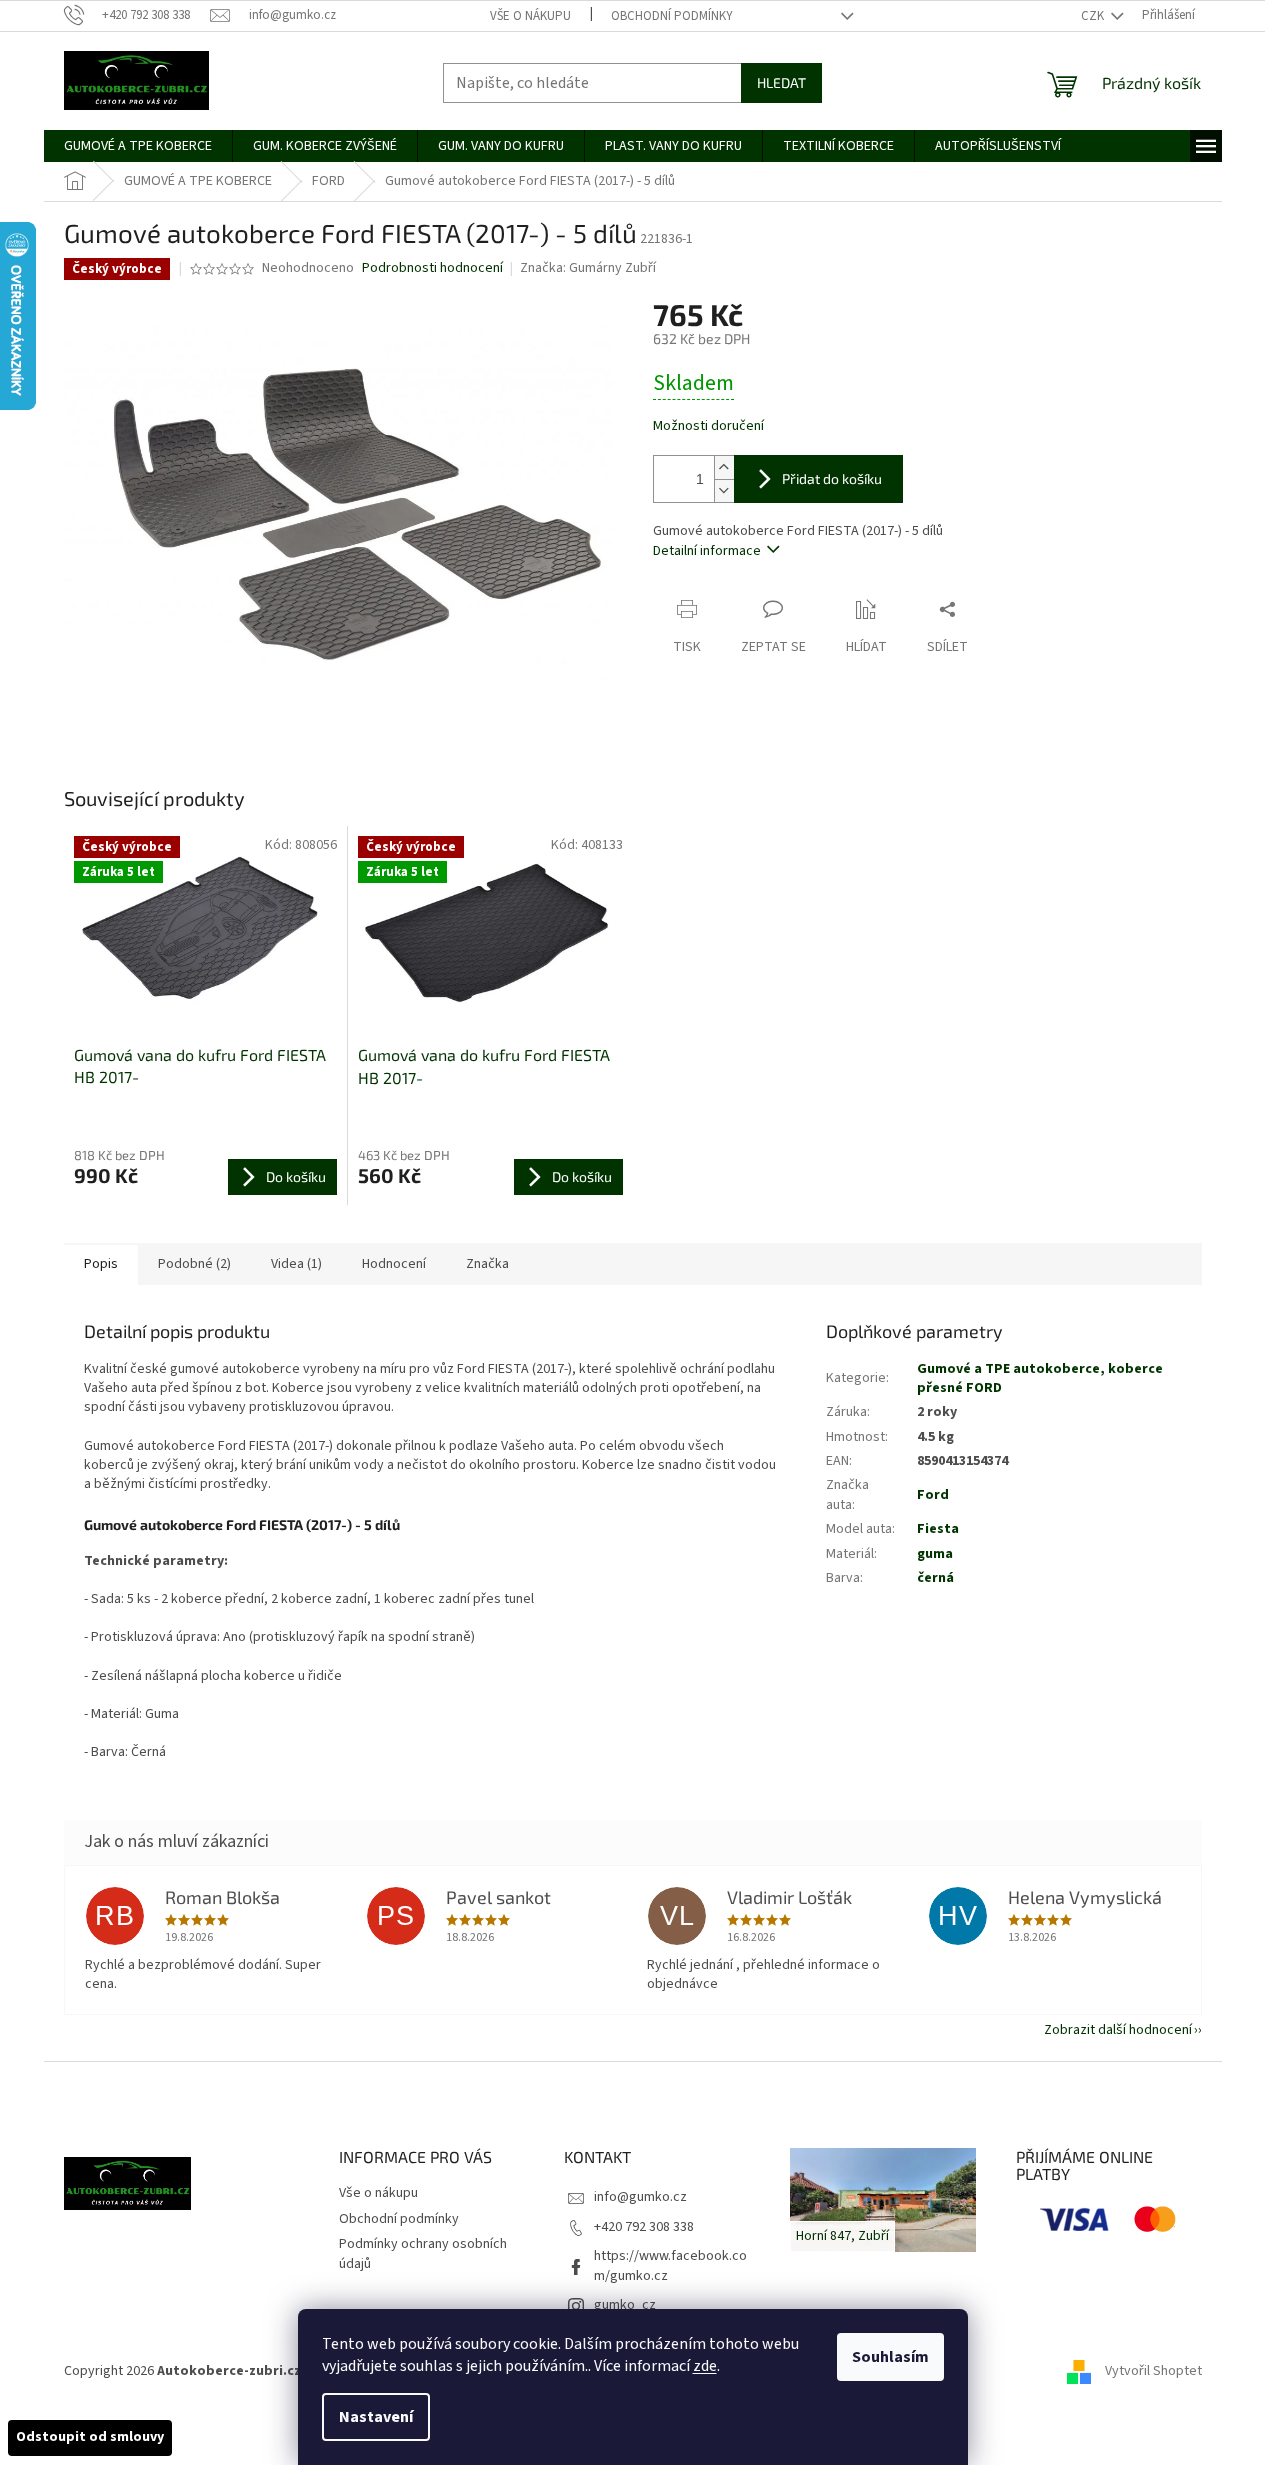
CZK (1094, 16)
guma (935, 1554)
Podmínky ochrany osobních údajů (423, 2253)
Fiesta (938, 1529)
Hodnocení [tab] (394, 1264)
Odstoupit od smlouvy (90, 2437)
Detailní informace (707, 551)
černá (935, 1578)
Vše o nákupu (530, 16)
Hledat (781, 82)
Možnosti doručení (708, 426)
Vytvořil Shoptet (1153, 2371)
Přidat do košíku (832, 478)
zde (705, 2366)
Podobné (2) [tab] (194, 1264)
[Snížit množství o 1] (724, 490)
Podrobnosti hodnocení (432, 268)
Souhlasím (890, 2357)
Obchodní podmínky (672, 16)
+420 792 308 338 (644, 2227)
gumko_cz (625, 2305)
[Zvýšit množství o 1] (724, 467)
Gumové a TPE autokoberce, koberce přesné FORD (1040, 1378)
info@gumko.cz (640, 2197)
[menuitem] (138, 146)
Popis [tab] (101, 1264)
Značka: (588, 268)
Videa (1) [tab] (296, 1264)
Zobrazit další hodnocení (1118, 2030)
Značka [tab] (487, 1264)
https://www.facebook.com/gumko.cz (670, 2265)
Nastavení (376, 2417)
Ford (933, 1495)
